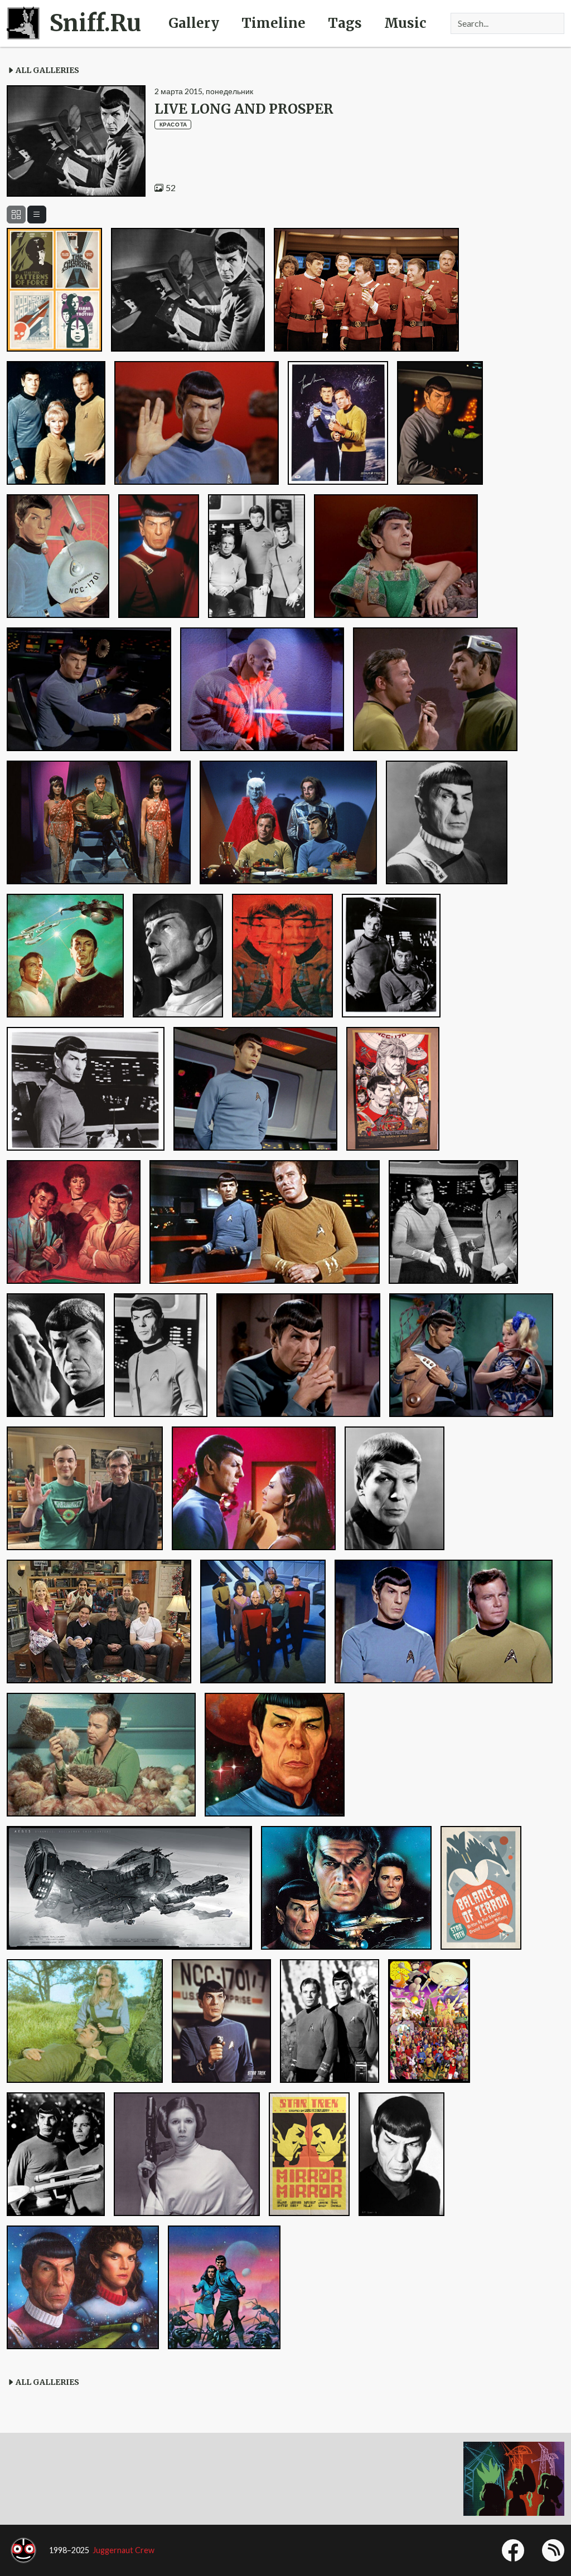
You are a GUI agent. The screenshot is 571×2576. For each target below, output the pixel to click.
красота (173, 124)
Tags (345, 23)
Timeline (274, 23)
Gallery (194, 23)
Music (405, 23)
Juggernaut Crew (124, 2550)
